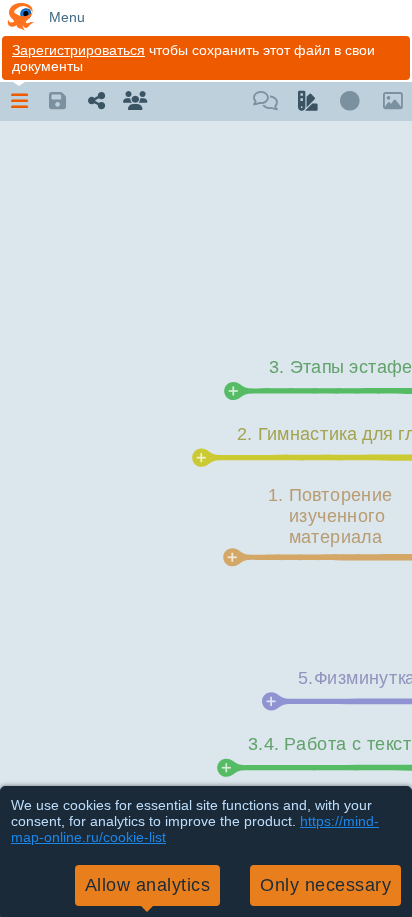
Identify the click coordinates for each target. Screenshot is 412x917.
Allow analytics (148, 885)
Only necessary (325, 885)
